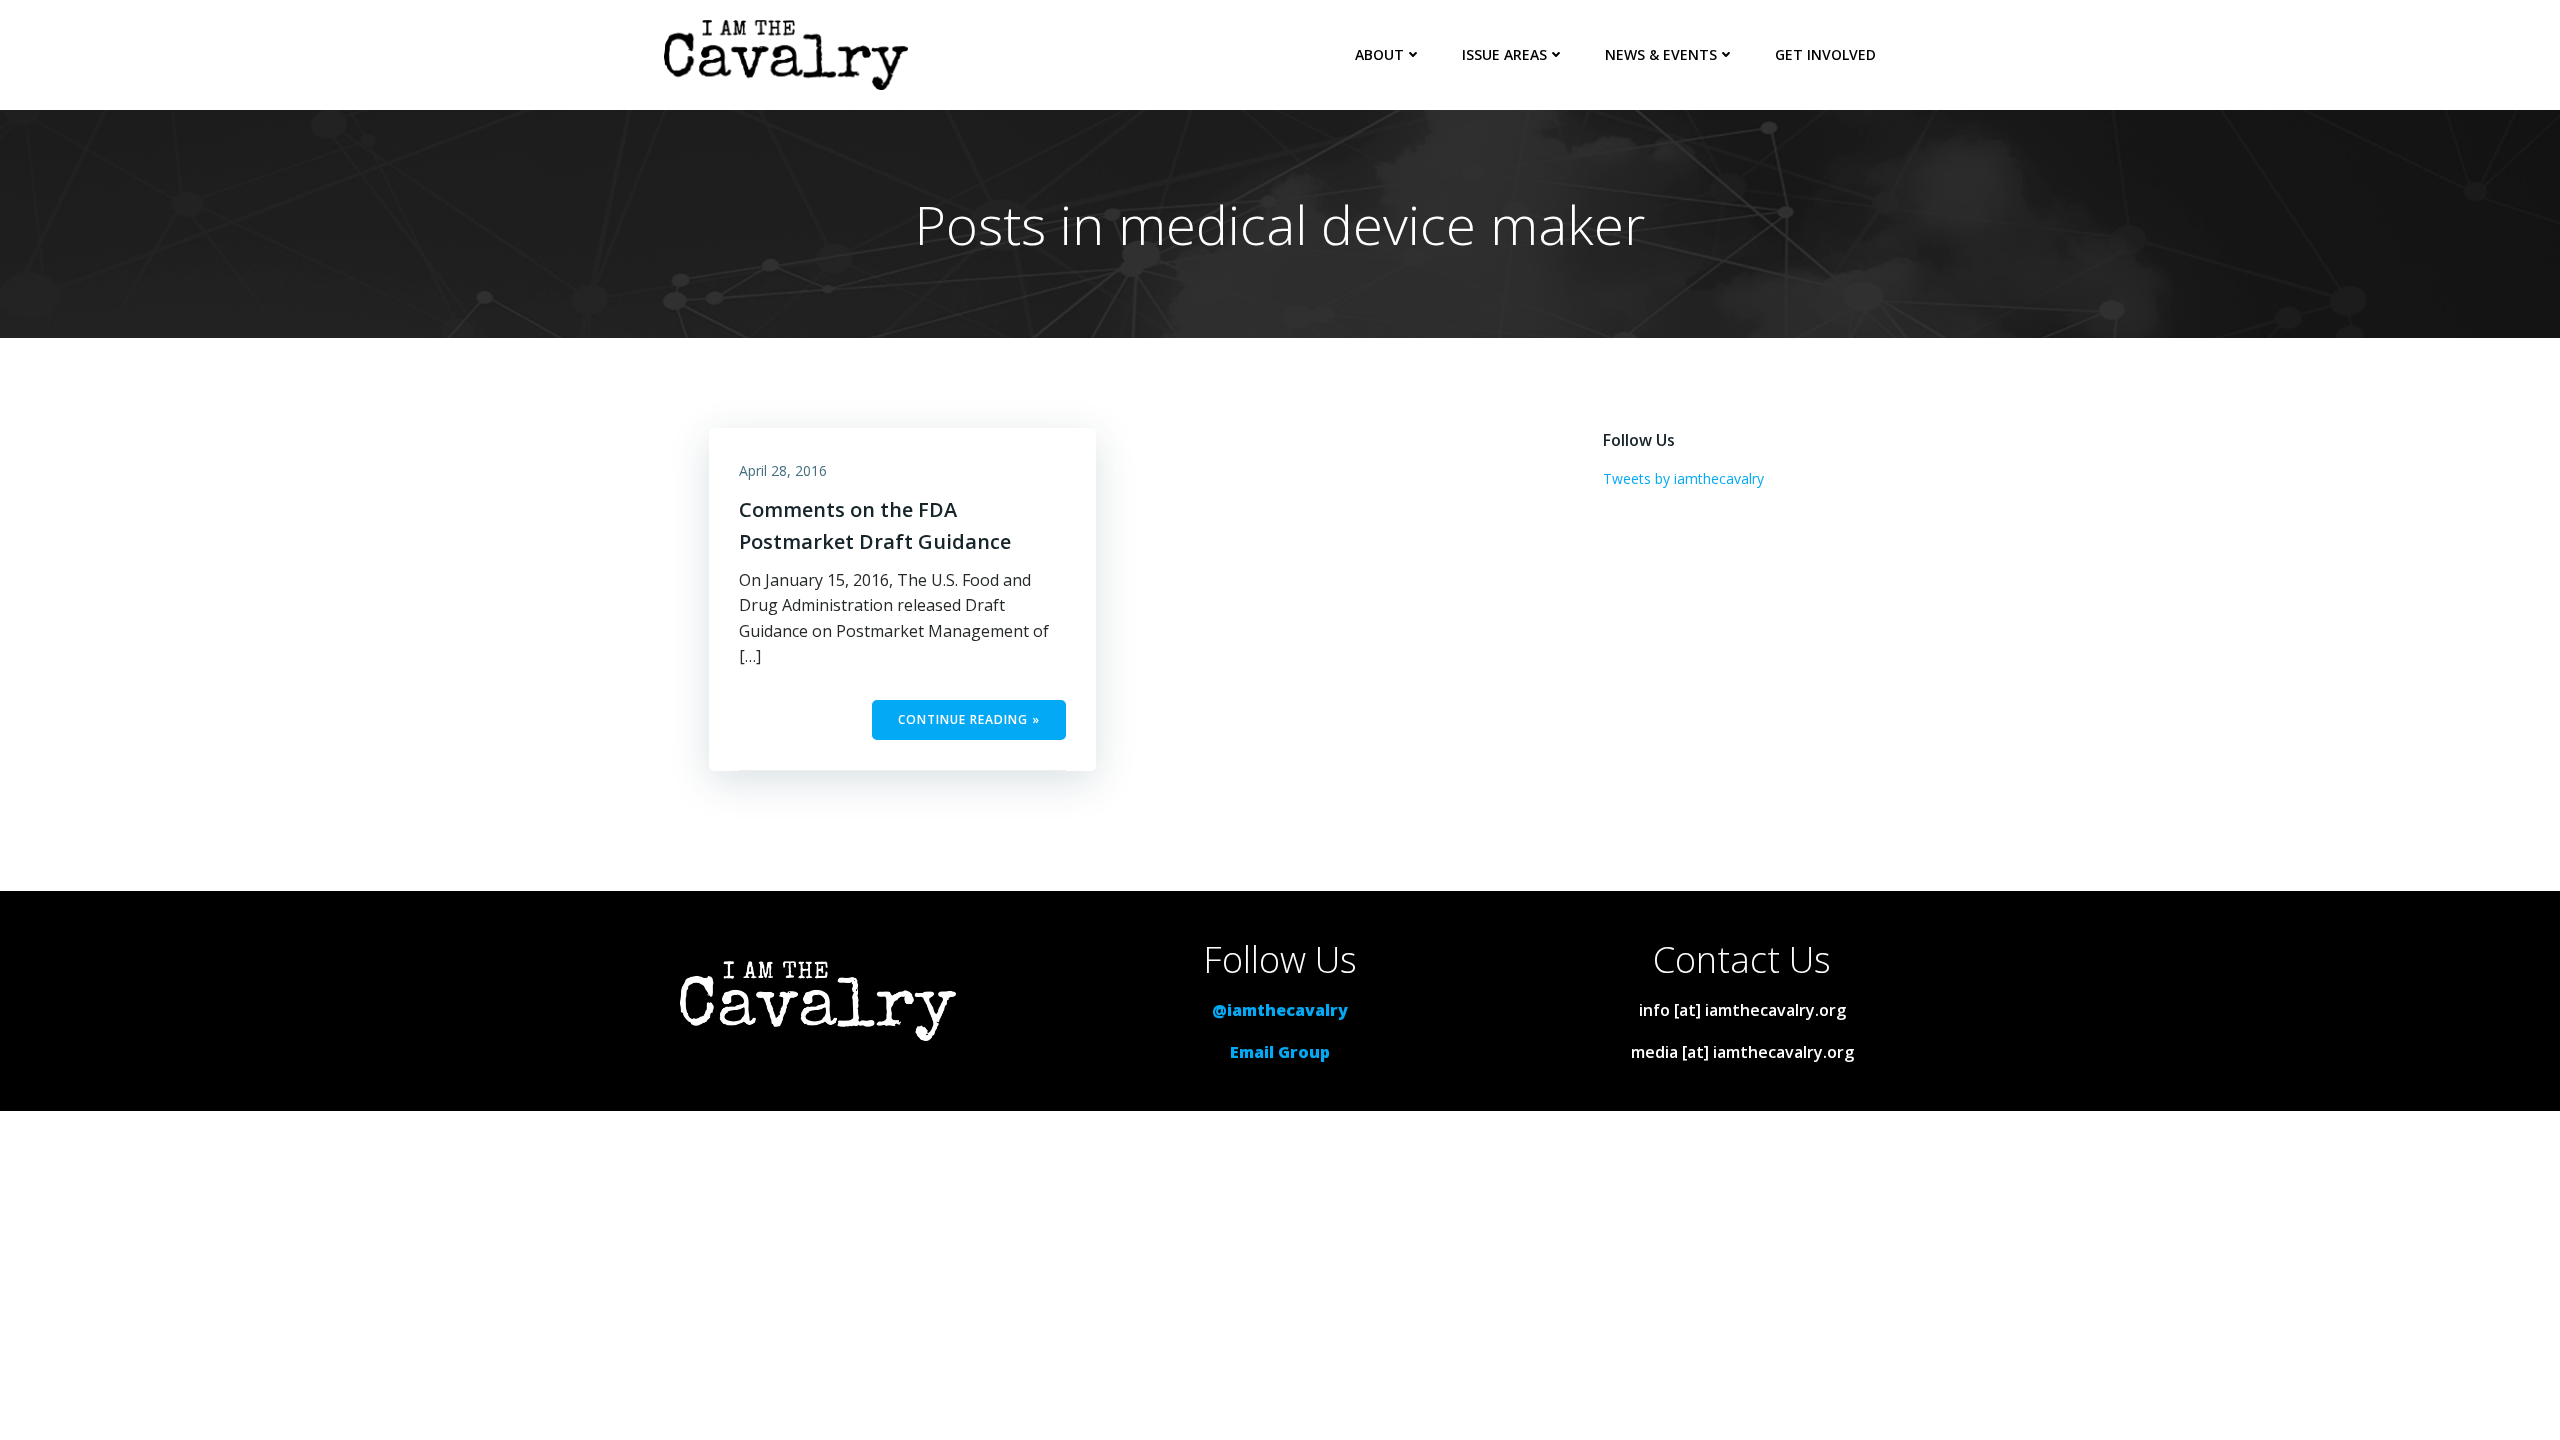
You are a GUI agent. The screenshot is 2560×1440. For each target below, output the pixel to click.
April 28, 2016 (783, 470)
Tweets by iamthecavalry (1683, 478)
